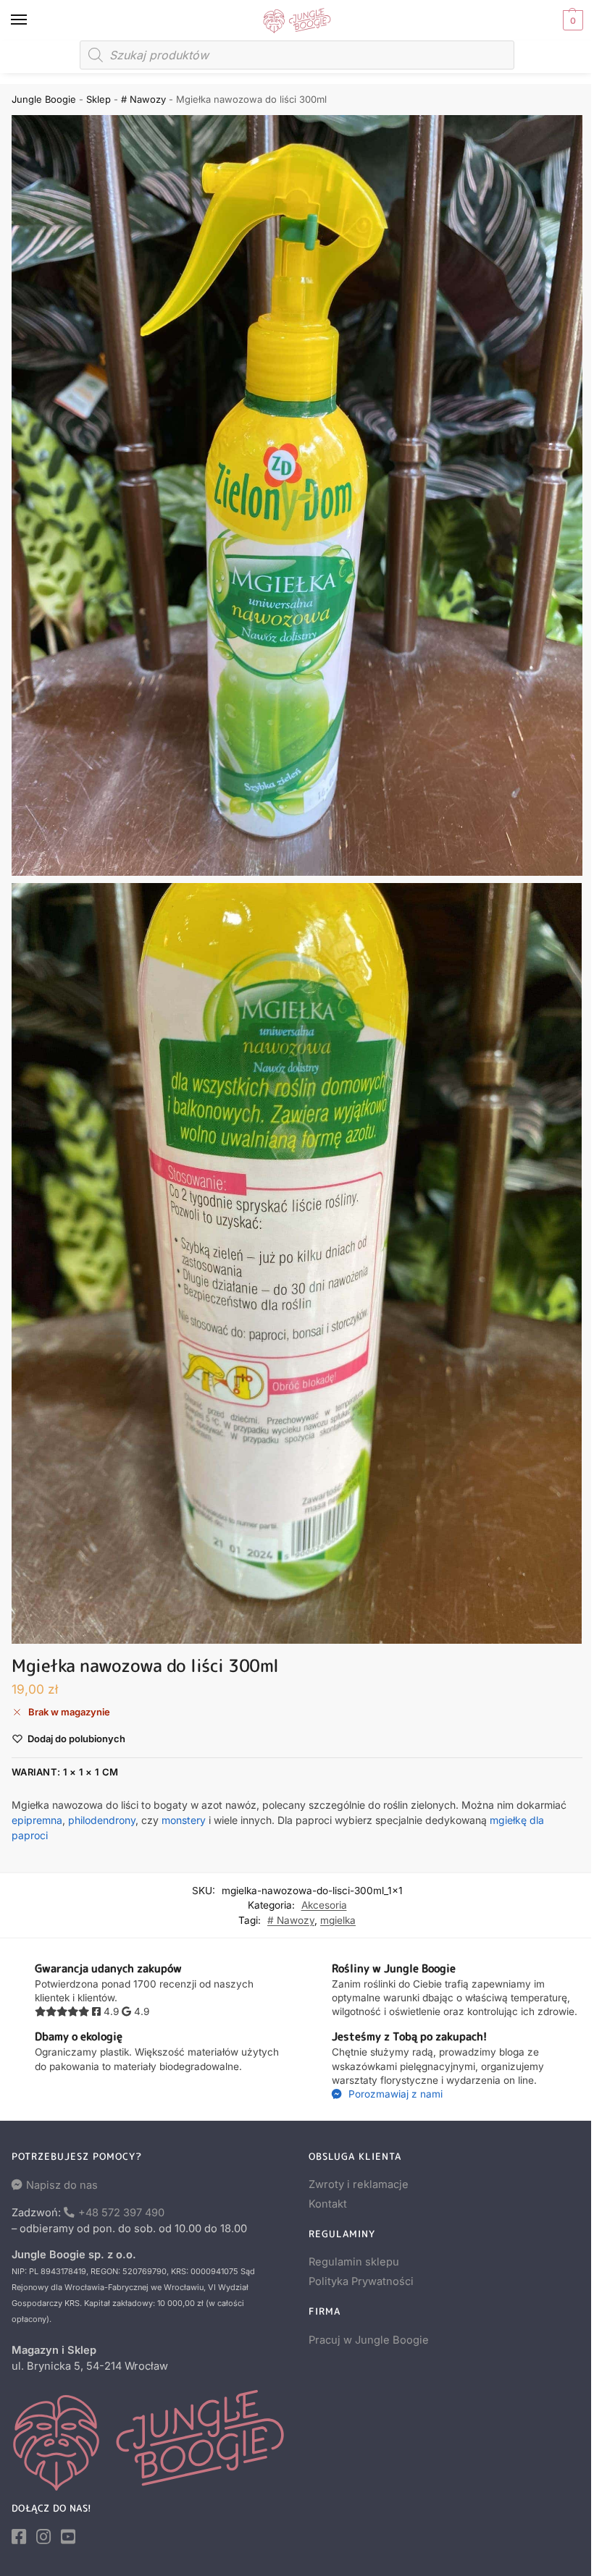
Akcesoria (324, 1905)
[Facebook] (19, 2537)
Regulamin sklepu (354, 2262)
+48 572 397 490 (121, 2213)
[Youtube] (68, 2537)
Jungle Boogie (44, 99)
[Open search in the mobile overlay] (297, 55)
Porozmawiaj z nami (394, 2094)
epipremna (37, 1820)
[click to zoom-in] (297, 495)
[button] (571, 20)
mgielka (338, 1920)
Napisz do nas (62, 2185)
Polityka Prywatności (361, 2281)
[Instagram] (43, 2537)
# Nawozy (143, 99)
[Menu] (33, 20)
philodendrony (102, 1820)
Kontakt (328, 2204)
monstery (184, 1820)
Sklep (99, 99)
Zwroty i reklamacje (359, 2184)
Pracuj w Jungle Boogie (369, 2340)
